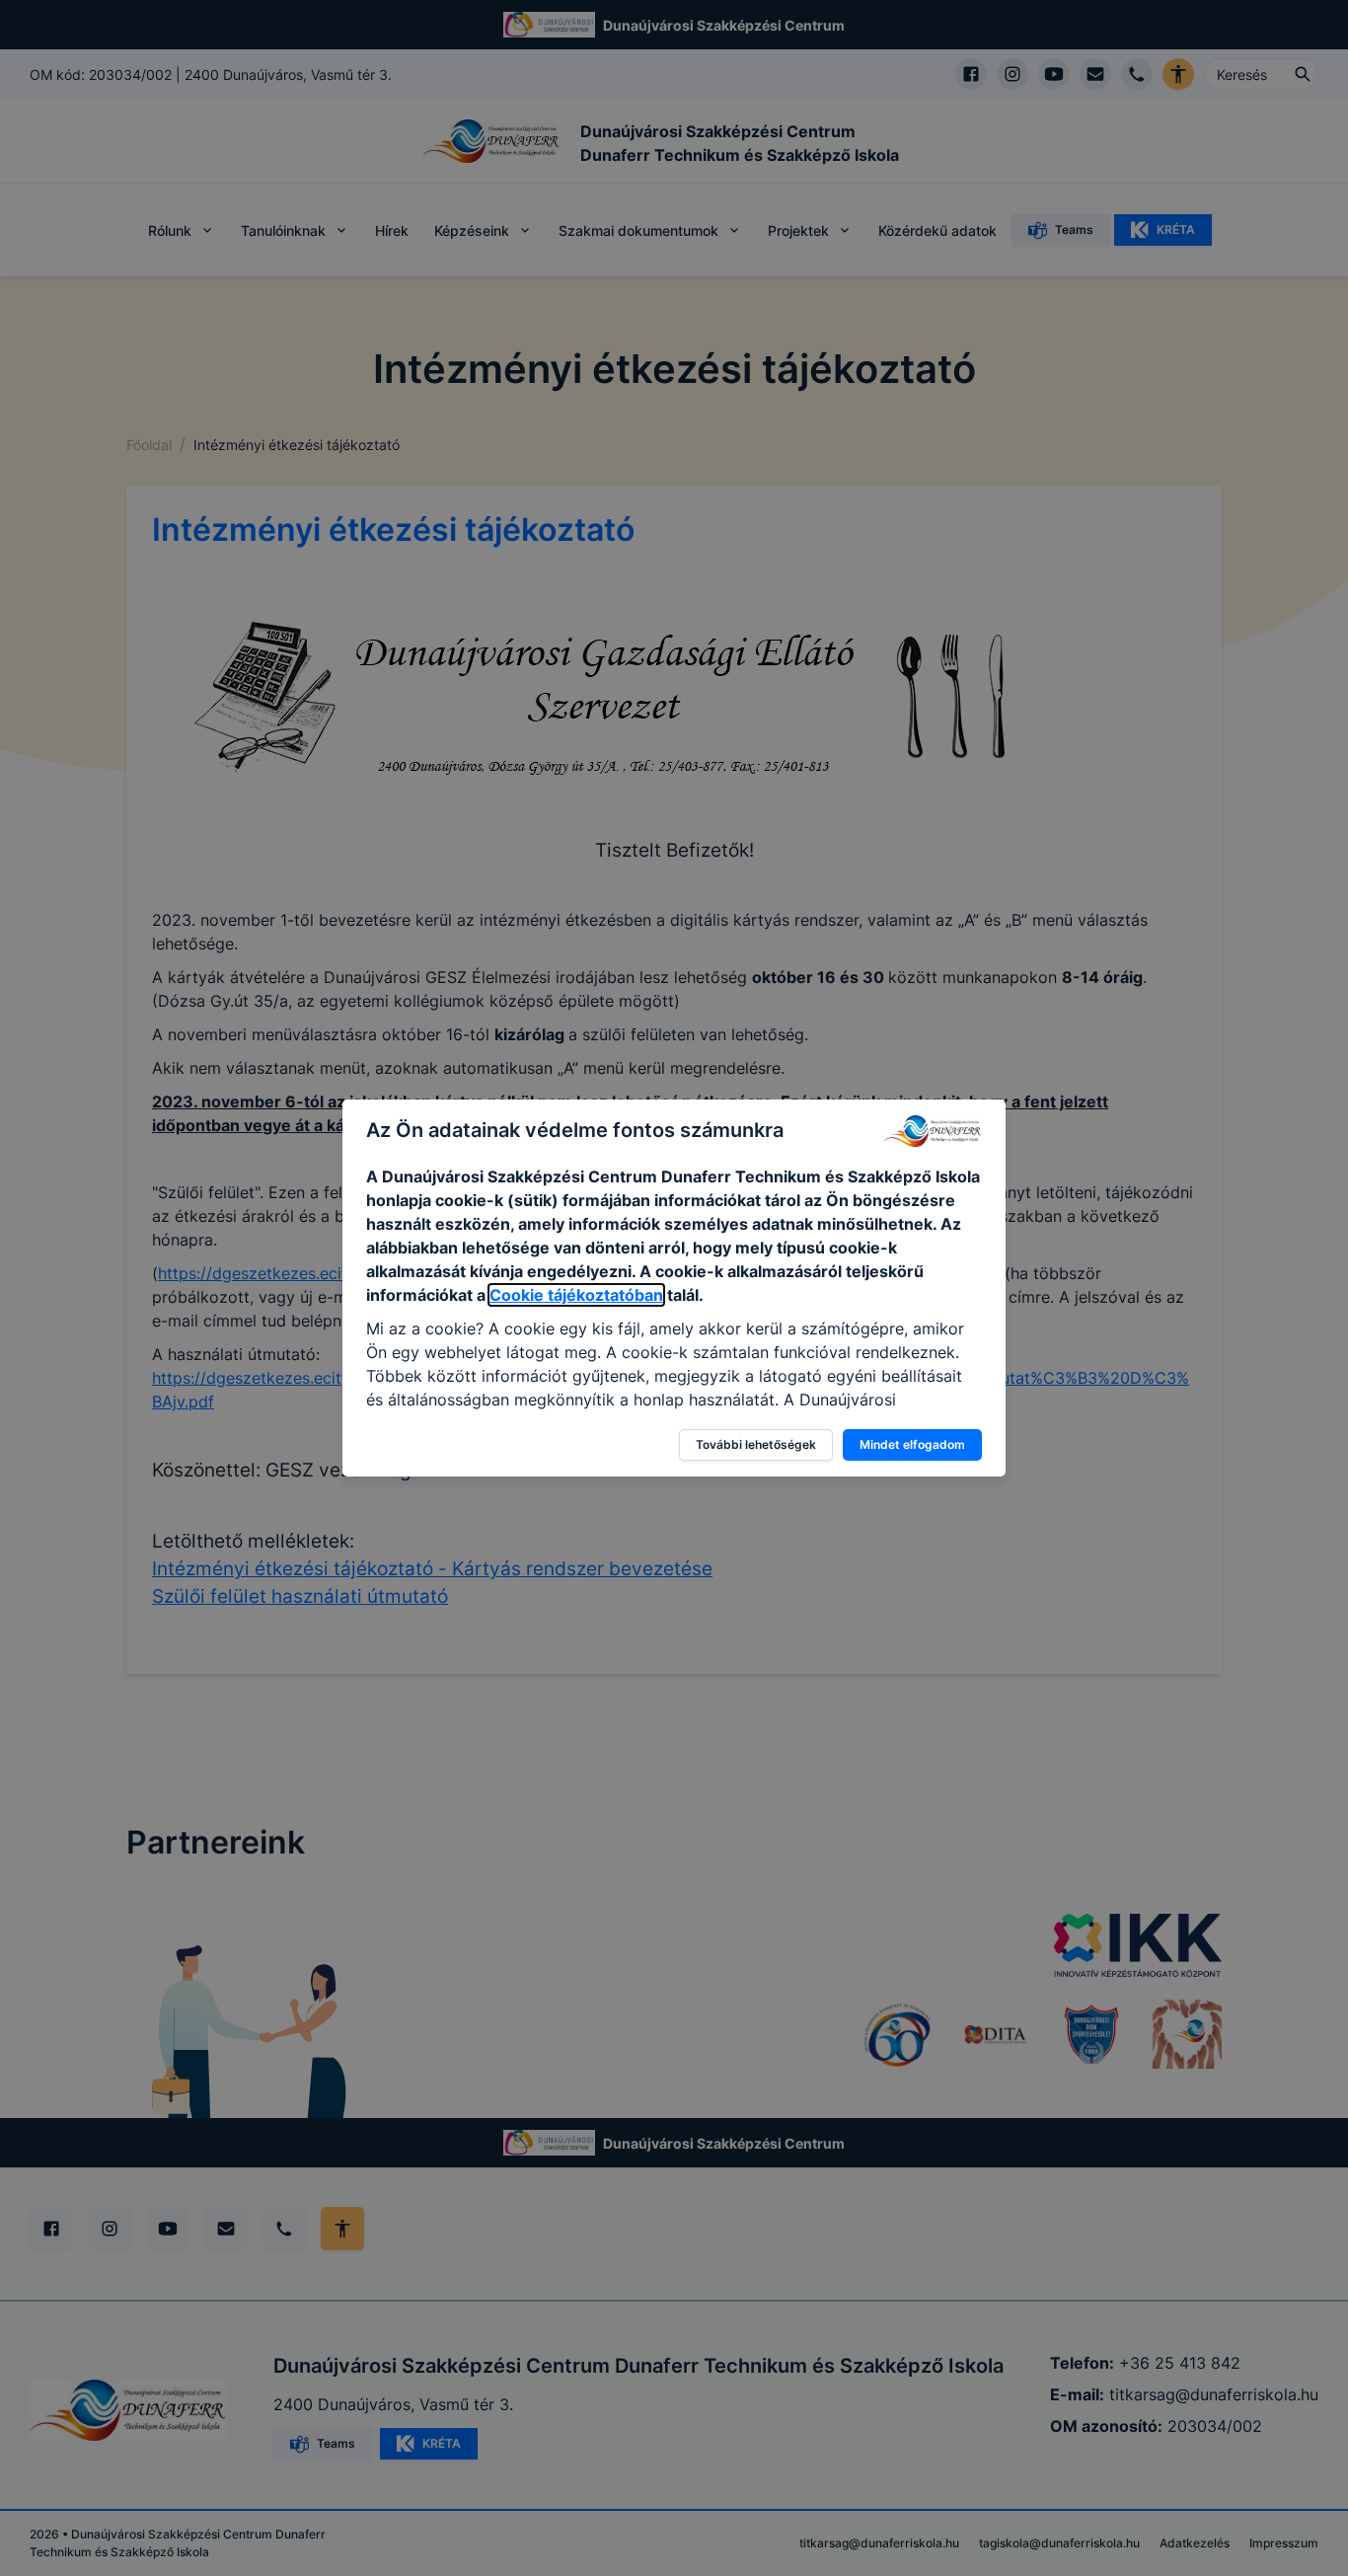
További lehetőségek (756, 1444)
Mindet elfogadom (912, 1444)
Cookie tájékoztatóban (576, 1295)
